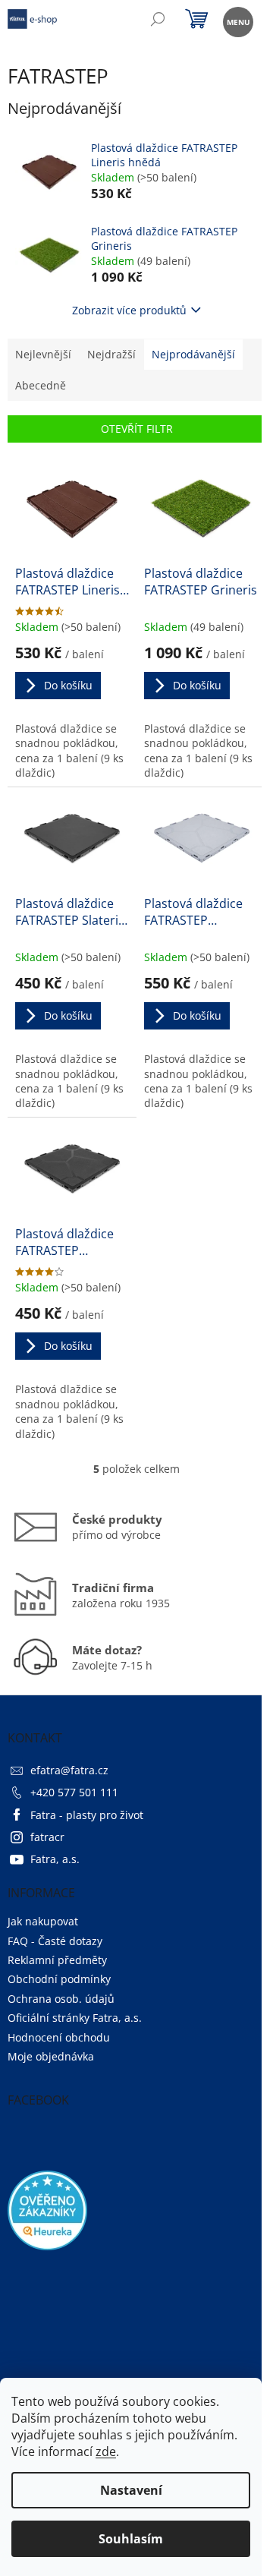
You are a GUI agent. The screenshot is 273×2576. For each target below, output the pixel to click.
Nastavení (131, 2490)
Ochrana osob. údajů (61, 1999)
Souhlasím (131, 2539)
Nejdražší (111, 354)
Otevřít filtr (137, 429)
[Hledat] (157, 21)
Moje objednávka (51, 2056)
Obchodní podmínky (59, 1979)
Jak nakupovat (43, 1921)
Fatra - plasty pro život (87, 1815)
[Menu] (237, 21)
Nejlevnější (43, 354)
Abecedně (41, 385)
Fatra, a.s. (55, 1859)
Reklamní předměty (57, 1960)
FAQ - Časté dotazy (55, 1941)
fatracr (47, 1837)
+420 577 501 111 (74, 1792)
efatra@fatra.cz (69, 1770)
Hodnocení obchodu (59, 2037)
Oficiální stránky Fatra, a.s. (75, 2018)
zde (106, 2451)
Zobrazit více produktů (129, 310)
